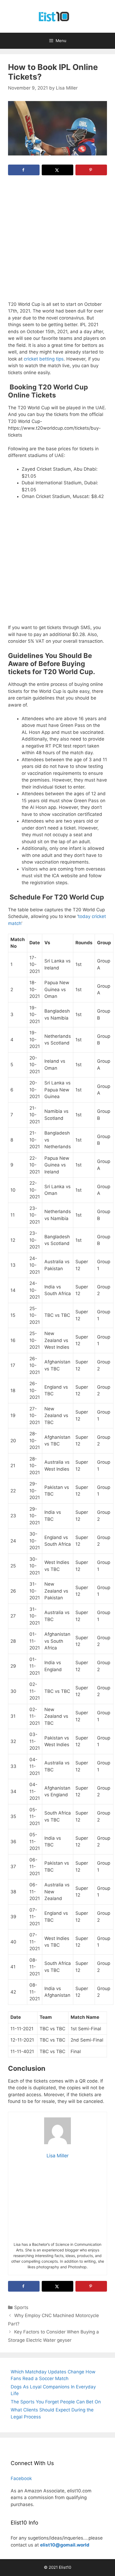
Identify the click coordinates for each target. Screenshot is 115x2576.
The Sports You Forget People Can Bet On (56, 2402)
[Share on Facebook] (24, 170)
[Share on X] (57, 170)
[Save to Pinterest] (91, 170)
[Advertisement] (57, 241)
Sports (21, 2307)
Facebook (21, 2478)
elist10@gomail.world (65, 2545)
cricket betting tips (44, 359)
